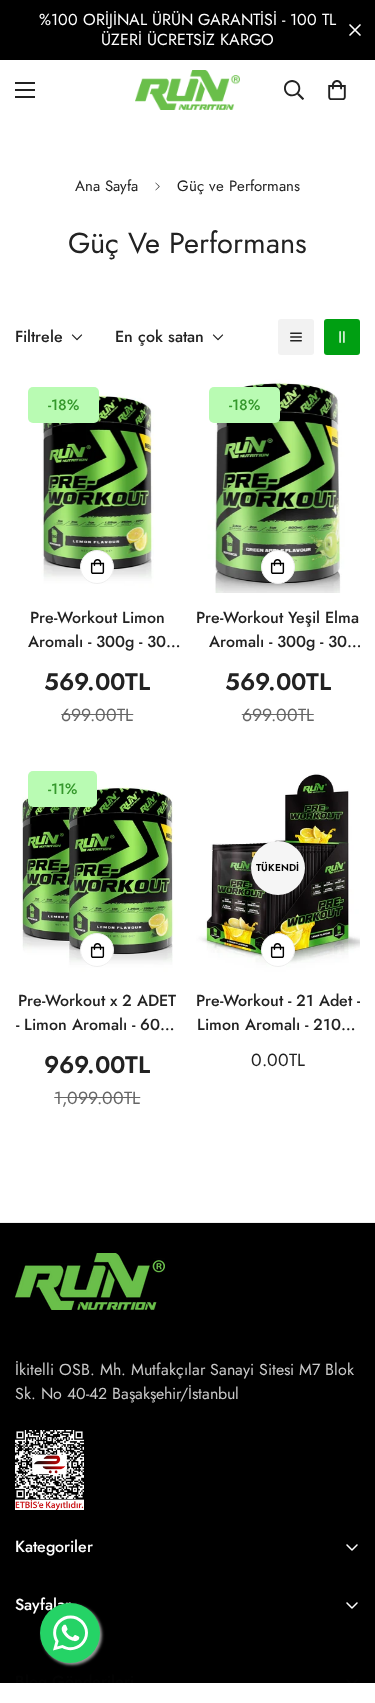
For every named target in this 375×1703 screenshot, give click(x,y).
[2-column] (342, 337)
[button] (337, 90)
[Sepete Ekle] (97, 567)
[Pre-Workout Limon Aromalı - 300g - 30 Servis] (97, 483)
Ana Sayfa (106, 186)
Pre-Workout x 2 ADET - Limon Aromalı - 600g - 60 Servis (97, 1013)
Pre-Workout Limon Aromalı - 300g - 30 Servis (97, 630)
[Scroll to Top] (339, 1597)
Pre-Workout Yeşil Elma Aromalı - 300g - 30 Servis (277, 630)
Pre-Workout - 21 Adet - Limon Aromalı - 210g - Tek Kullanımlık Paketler (278, 1013)
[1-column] (296, 337)
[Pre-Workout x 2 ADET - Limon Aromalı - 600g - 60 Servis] (97, 867)
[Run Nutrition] (187, 90)
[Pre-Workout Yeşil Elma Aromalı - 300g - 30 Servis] (278, 483)
